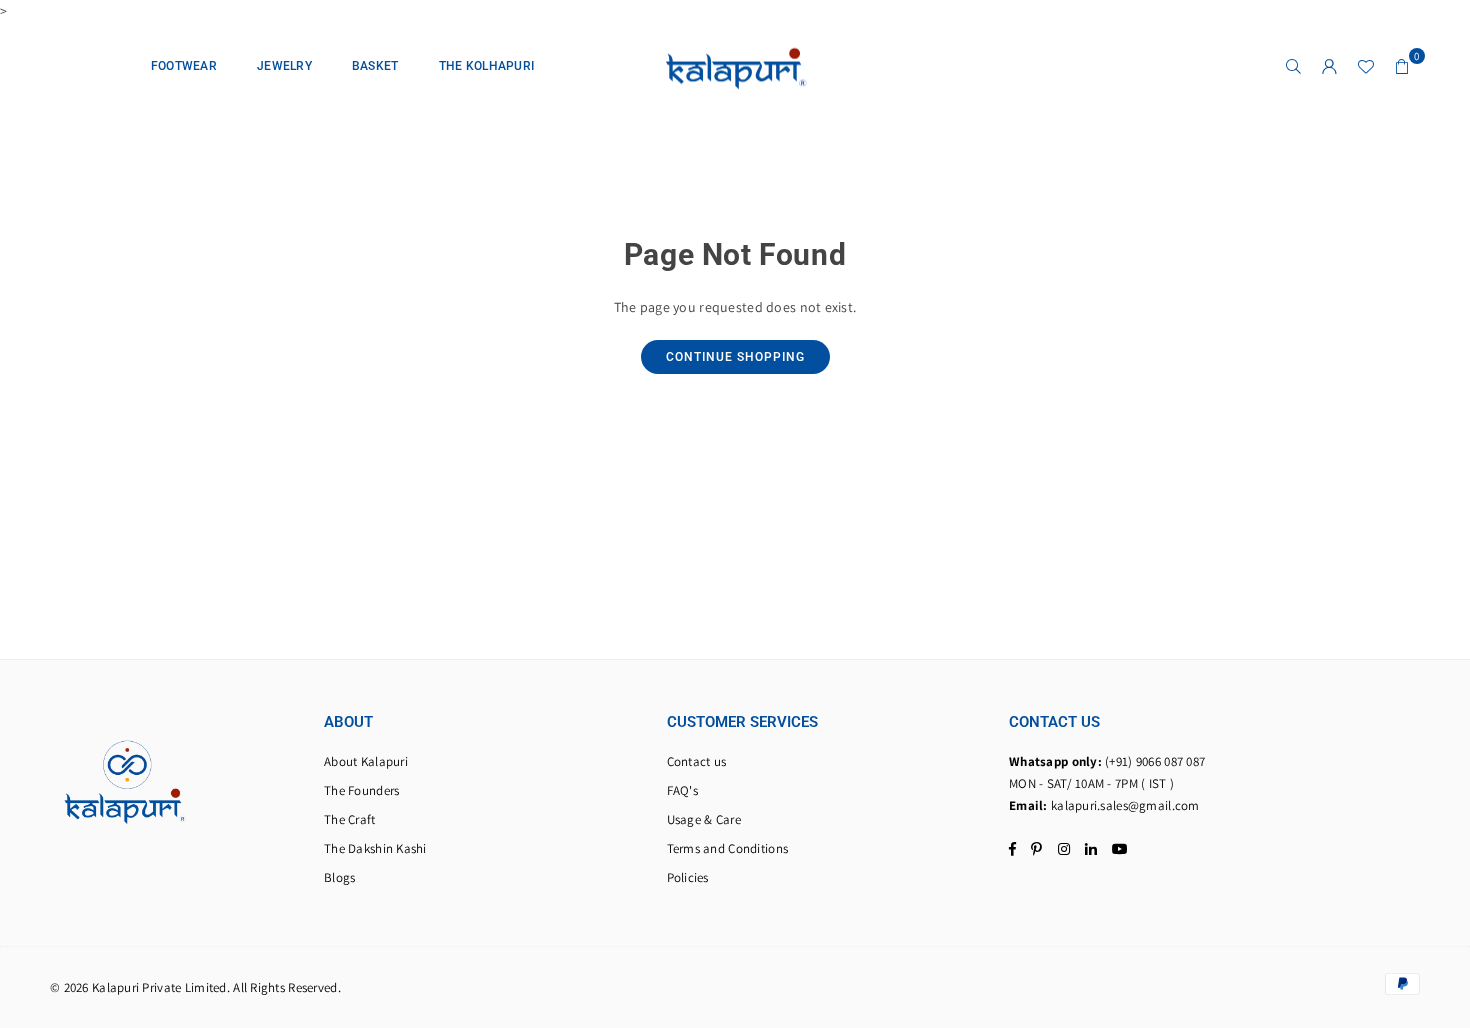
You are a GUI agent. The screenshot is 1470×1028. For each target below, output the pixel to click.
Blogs (339, 877)
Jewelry (284, 66)
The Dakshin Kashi (375, 848)
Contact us (697, 761)
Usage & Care (704, 819)
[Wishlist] (1366, 66)
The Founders (361, 790)
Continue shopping (735, 357)
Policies (688, 877)
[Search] (1294, 66)
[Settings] (1330, 66)
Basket (375, 66)
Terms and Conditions (728, 848)
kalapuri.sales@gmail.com (1125, 805)
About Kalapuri (366, 761)
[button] (1402, 66)
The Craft (350, 819)
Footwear (184, 66)
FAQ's (682, 790)
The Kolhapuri (487, 66)
